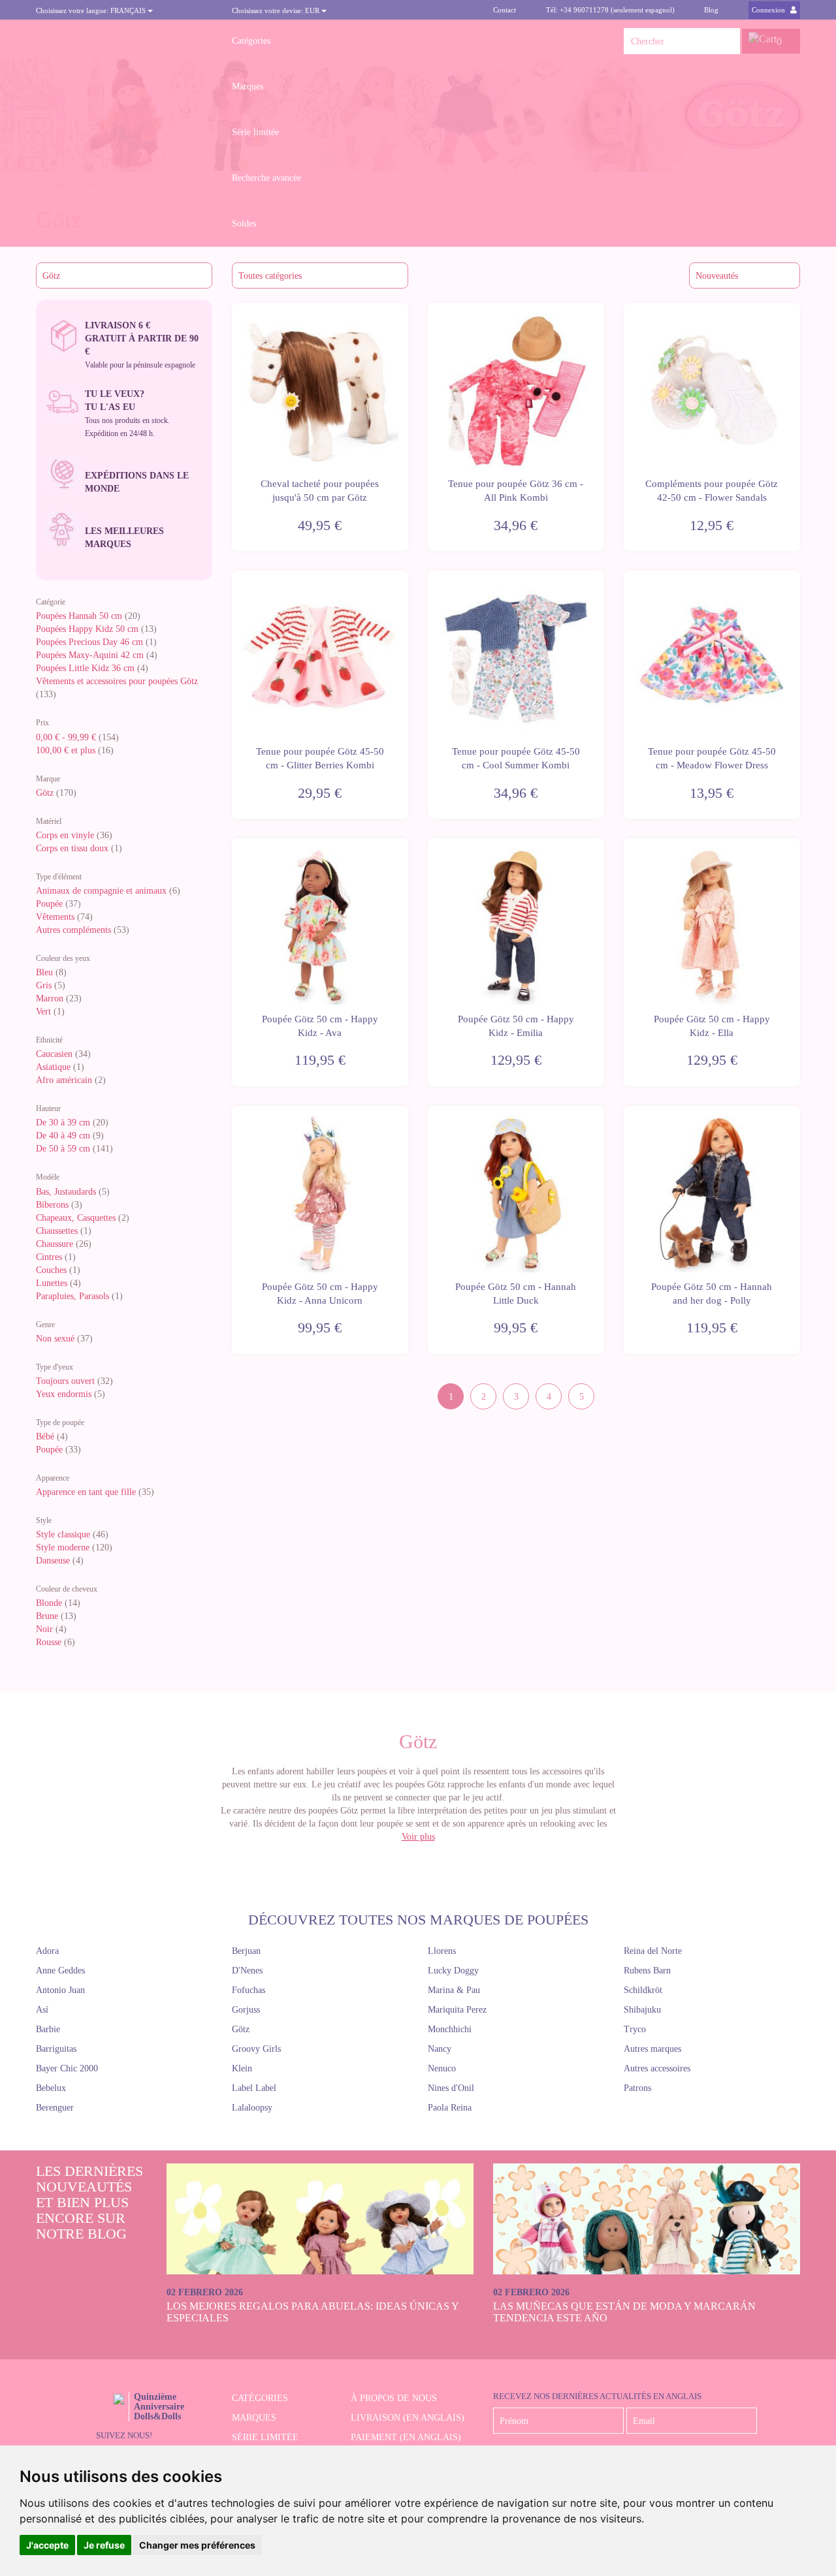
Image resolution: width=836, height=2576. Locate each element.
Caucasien (54, 1054)
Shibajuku (642, 2010)
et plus (66, 750)
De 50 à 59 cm (63, 1149)
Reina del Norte (653, 1951)
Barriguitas (56, 2049)
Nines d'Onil (451, 2088)
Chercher (727, 41)
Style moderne (63, 1547)
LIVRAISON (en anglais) (408, 2418)
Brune (47, 1616)
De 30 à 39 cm (63, 1123)
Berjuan (246, 1951)
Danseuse (53, 1561)
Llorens (442, 1951)
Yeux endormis (64, 1394)
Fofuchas (249, 1990)
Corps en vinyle (65, 835)
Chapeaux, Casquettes (76, 1218)
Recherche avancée (266, 178)
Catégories (251, 41)
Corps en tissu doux (72, 848)
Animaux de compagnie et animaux (101, 891)
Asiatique (53, 1067)
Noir (44, 1629)
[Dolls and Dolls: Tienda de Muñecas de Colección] (124, 41)
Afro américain (64, 1080)
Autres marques (652, 2049)
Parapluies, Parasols (72, 1296)
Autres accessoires (657, 2068)
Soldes (244, 224)
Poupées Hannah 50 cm (79, 616)
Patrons (637, 2088)
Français (92, 10)
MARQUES (254, 2418)
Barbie (48, 2029)
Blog (711, 10)
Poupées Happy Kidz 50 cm (87, 629)
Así (42, 2010)
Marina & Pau (454, 1990)
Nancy (440, 2049)
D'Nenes (247, 1971)
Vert (43, 1012)
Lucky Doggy (453, 1971)
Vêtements (55, 917)
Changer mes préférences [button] (197, 2545)
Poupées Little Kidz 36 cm (85, 668)
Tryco (635, 2029)
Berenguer (55, 2108)
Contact (505, 10)
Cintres (49, 1257)
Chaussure (55, 1244)
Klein (242, 2068)
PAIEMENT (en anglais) (406, 2437)
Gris (44, 985)
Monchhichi (450, 2029)
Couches (51, 1270)
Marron (50, 998)
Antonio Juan (60, 1990)
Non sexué (55, 1339)
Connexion (769, 10)
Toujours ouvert (65, 1381)
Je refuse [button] (104, 2545)
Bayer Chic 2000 (67, 2068)
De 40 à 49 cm (63, 1136)
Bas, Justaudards (66, 1192)
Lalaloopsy (252, 2108)
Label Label (254, 2088)
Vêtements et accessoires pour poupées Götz (117, 681)
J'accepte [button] (47, 2545)
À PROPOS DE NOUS (394, 2398)
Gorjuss (246, 2010)
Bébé (45, 1437)
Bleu (44, 972)
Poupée (49, 904)
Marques (248, 86)
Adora (47, 1951)
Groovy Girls (256, 2049)
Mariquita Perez (457, 2010)
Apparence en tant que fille (86, 1492)
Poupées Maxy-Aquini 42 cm (90, 655)
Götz (45, 793)
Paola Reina (450, 2108)
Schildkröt (643, 1990)
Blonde (49, 1603)
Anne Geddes (60, 1971)
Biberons (52, 1205)
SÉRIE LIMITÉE (265, 2437)
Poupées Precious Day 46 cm (89, 642)
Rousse (49, 1642)
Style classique (63, 1534)
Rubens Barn (647, 1971)
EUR (277, 10)
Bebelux (51, 2088)
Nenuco (442, 2068)
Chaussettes (57, 1231)
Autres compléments (73, 930)
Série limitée (255, 132)
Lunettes (52, 1283)
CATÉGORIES (260, 2398)
